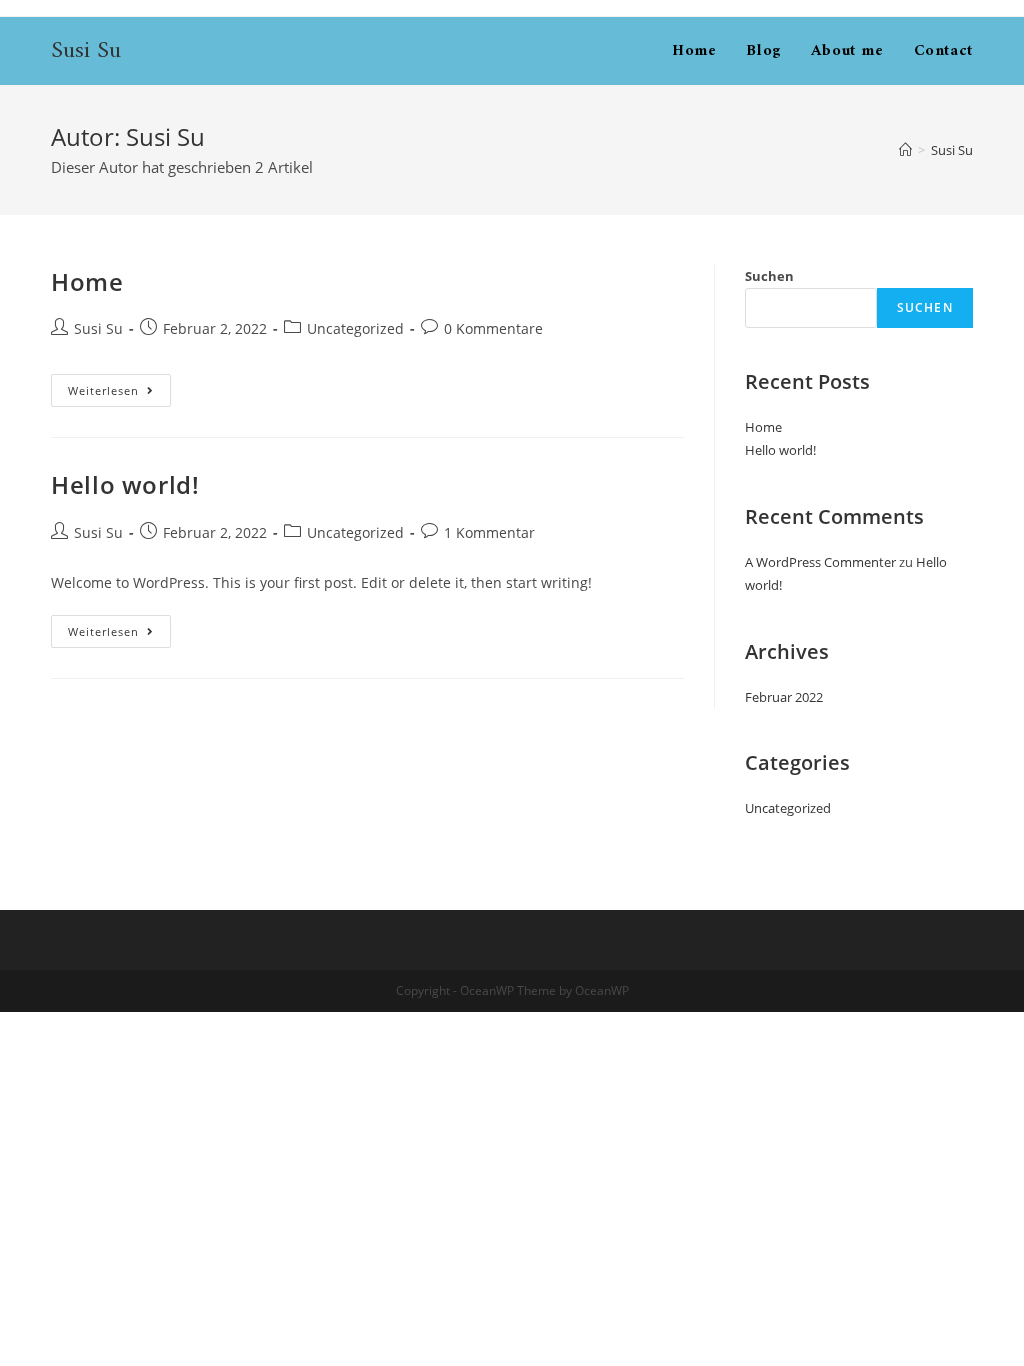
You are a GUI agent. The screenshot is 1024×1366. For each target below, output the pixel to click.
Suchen (769, 276)
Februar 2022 (784, 697)
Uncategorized (355, 328)
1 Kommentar (489, 532)
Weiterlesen (119, 390)
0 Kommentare (493, 328)
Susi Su (86, 51)
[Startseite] (905, 150)
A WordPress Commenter (820, 562)
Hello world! (125, 484)
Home (87, 281)
